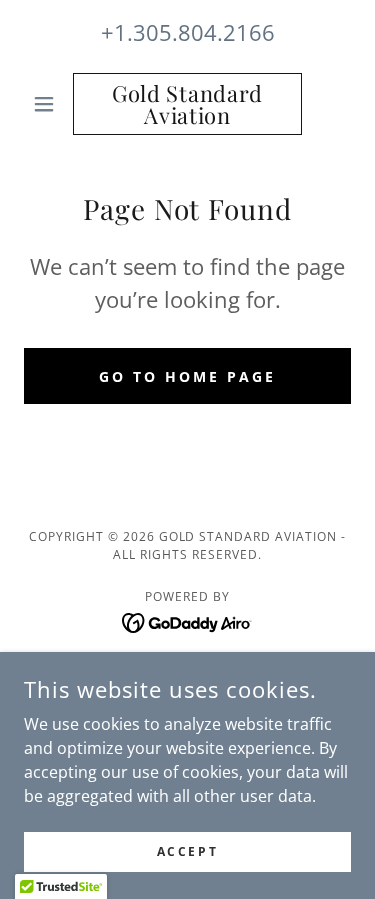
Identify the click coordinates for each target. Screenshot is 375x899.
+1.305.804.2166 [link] (188, 32)
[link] (187, 104)
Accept (187, 851)
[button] (48, 104)
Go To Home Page (187, 376)
